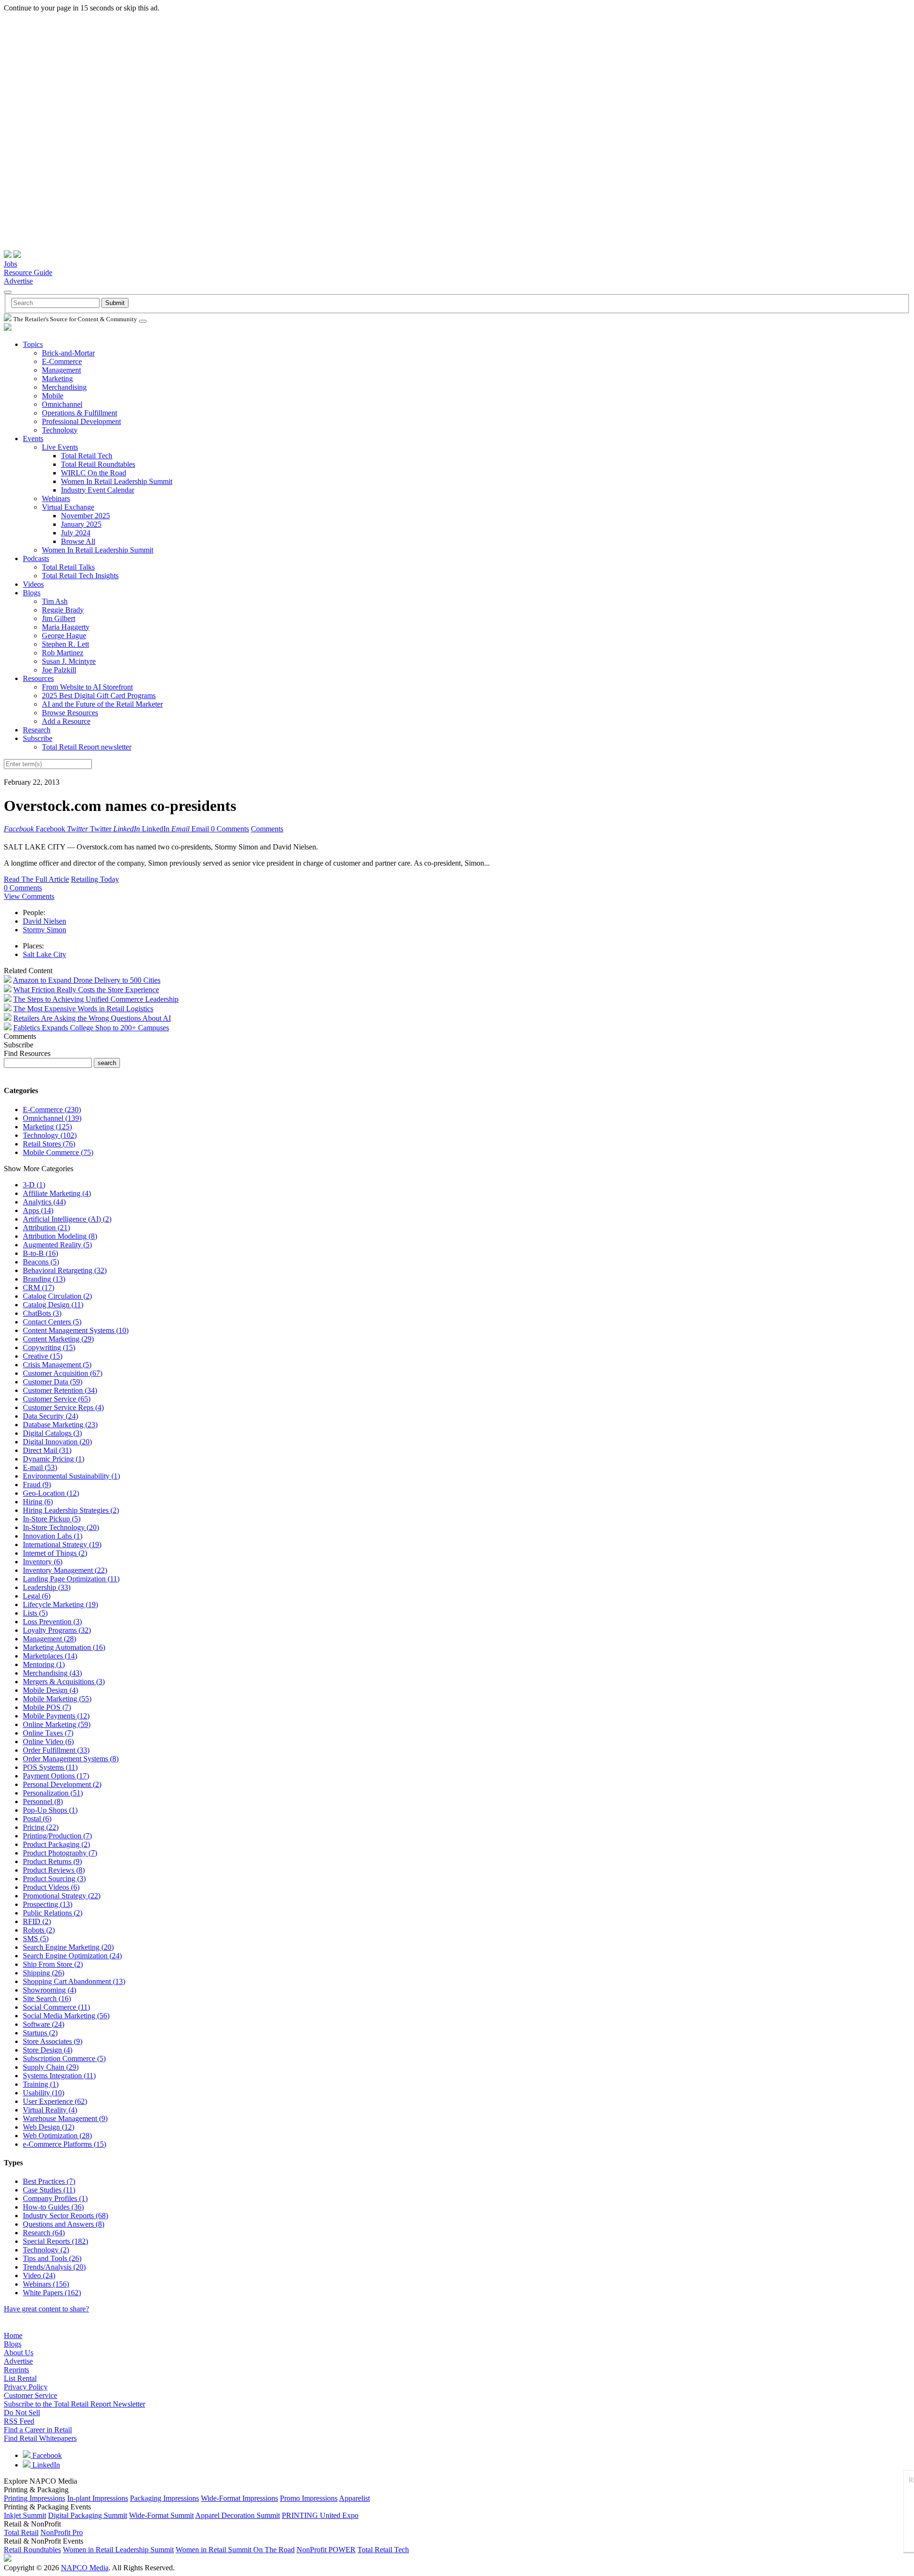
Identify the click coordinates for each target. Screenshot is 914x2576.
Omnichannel (62, 404)
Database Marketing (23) (60, 1425)
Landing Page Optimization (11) (71, 1579)
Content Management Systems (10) (76, 1330)
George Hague (64, 636)
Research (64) (44, 2233)
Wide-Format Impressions (239, 2498)
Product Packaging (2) (56, 1844)
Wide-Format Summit (161, 2515)
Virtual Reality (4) (50, 2110)
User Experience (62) (55, 2101)
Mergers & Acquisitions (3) (64, 1682)
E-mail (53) (40, 1467)
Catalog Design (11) (53, 1305)
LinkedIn (45, 2465)
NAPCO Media (85, 2568)
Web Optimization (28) (57, 2136)
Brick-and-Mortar (68, 353)
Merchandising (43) (52, 1673)
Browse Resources (70, 713)
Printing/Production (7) (57, 1836)
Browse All (78, 541)
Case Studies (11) (49, 2190)
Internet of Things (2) (55, 1553)
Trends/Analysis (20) (54, 2267)
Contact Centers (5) (52, 1322)
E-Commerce (62, 361)
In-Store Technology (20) (61, 1527)
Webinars (56, 498)
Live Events (60, 447)
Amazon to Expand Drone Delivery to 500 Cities (87, 980)
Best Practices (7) (49, 2181)
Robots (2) (39, 1930)
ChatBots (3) (42, 1313)
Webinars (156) (46, 2284)
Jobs (10, 264)
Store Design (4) (48, 2050)
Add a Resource (66, 721)
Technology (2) (46, 2250)
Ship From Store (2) (53, 1964)
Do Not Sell (22, 2413)
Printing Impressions (35, 2498)
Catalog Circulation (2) (57, 1296)
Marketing (57, 379)
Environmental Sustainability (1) (71, 1476)
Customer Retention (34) (60, 1390)
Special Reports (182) (55, 2241)
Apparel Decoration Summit (238, 2515)
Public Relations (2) (53, 1913)
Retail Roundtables (32, 2550)
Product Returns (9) (52, 1861)
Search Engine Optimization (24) (72, 1956)
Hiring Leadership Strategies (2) (71, 1510)
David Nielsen (45, 921)
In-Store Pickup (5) (52, 1519)
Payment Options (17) (56, 1776)
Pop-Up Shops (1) (50, 1810)
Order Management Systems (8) (71, 1759)
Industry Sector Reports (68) (65, 2216)
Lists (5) (35, 1613)
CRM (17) (39, 1288)
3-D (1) (34, 1185)
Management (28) (50, 1639)
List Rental (20, 2378)
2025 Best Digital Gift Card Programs (99, 696)
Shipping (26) (44, 1973)
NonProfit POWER (326, 2550)
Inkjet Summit (25, 2515)
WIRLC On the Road (94, 473)
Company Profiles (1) (55, 2198)
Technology (60, 430)
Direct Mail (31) (47, 1450)
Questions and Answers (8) (64, 2224)
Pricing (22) (41, 1827)
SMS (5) (36, 1939)
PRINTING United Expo (320, 2515)
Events (33, 439)
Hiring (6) (38, 1502)
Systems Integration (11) (59, 2076)
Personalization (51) (53, 1793)
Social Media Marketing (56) (66, 2016)
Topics (33, 344)
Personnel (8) (43, 1801)
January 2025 (81, 524)
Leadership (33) (47, 1587)
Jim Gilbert (59, 618)
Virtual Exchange (68, 507)
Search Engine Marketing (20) (68, 1947)
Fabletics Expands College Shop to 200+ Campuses (91, 1028)
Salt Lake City (45, 954)
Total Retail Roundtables (98, 464)
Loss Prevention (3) (52, 1622)
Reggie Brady (63, 610)
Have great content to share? (46, 2309)
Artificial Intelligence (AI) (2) (67, 1219)
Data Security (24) (50, 1416)
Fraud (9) (37, 1485)
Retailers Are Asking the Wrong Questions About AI (92, 1018)
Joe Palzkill (59, 670)
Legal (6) (37, 1596)
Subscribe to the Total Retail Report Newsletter (75, 2404)
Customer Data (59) (53, 1382)
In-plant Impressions (98, 2498)
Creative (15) (43, 1356)
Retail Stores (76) (49, 1144)
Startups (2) (40, 2033)
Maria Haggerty (66, 627)
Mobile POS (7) (47, 1707)
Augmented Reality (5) (57, 1245)
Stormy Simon (45, 930)
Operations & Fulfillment (79, 413)
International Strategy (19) (62, 1545)
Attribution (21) (46, 1228)
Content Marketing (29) (58, 1339)
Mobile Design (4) (50, 1690)
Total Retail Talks (68, 567)
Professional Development (81, 421)
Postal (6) (37, 1819)
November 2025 (85, 516)
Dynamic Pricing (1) (54, 1459)
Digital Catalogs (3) (52, 1433)
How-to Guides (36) (53, 2207)
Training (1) (41, 2084)
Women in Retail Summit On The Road (235, 2550)
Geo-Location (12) (51, 1493)
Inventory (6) (43, 1562)
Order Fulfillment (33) (56, 1750)
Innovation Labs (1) (53, 1536)
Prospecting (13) (48, 1904)
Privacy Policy (26, 2387)
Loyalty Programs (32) (57, 1630)
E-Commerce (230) (52, 1110)
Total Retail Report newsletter (87, 747)
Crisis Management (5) (57, 1365)
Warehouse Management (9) (65, 2118)
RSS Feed (19, 2421)
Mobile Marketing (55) (57, 1699)
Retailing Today (95, 879)
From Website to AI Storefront (87, 687)
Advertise (18, 281)
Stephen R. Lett (65, 644)
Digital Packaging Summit (88, 2515)
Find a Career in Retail (38, 2430)
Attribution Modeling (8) (60, 1236)
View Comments (29, 896)
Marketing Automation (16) (64, 1647)
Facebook (46, 2455)
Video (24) (39, 2275)
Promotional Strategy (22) (62, 1896)
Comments (267, 829)
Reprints (16, 2370)
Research (37, 730)
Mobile (53, 396)
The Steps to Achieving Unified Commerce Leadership (96, 999)
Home (13, 2335)
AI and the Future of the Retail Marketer (102, 704)
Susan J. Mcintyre (69, 661)
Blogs (32, 593)
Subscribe (38, 738)
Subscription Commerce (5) (64, 2058)
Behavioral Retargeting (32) (65, 1270)
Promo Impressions (309, 2498)
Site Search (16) (47, 1999)
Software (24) (44, 2024)
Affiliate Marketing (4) (57, 1193)
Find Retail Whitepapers (40, 2438)
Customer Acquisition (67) (63, 1373)
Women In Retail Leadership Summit (117, 481)
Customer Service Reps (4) (63, 1407)
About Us (19, 2353)
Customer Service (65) (57, 1399)
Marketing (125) (47, 1127)
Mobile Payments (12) (56, 1716)
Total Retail (21, 2532)
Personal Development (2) (62, 1784)
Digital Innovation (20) (57, 1442)
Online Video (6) (48, 1742)
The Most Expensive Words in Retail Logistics (83, 1009)
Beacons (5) (41, 1262)
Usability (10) (44, 2093)
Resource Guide (28, 272)
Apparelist (354, 2498)
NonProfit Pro (62, 2532)
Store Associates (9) (53, 2041)
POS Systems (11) (50, 1767)
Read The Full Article (36, 879)
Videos (33, 584)
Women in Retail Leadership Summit (118, 2550)
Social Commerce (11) (56, 2007)
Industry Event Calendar (98, 490)
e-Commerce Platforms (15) (65, 2144)
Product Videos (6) (51, 1887)
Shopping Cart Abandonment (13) (74, 1981)
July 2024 (76, 533)
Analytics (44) (44, 1202)
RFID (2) (37, 1921)
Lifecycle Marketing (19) (60, 1604)
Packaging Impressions (164, 2498)
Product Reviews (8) (54, 1870)
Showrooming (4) (50, 1990)
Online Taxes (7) (48, 1733)
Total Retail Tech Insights (80, 576)
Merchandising (64, 387)
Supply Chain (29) (51, 2067)
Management (61, 370)
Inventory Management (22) (65, 1570)
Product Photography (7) (60, 1853)
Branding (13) (44, 1279)
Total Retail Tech (87, 456)
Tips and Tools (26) (52, 2258)
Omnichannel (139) (52, 1118)
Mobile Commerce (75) (58, 1152)
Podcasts (36, 558)
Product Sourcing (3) (54, 1879)
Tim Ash (55, 601)
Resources (38, 678)
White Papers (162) (52, 2293)
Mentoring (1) (44, 1664)
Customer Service (30, 2395)
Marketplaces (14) (50, 1656)
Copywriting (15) (49, 1347)
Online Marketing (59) (57, 1724)
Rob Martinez (63, 653)
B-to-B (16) (40, 1253)
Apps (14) (38, 1210)
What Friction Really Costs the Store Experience (86, 990)
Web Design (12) (49, 2127)
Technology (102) (50, 1135)
